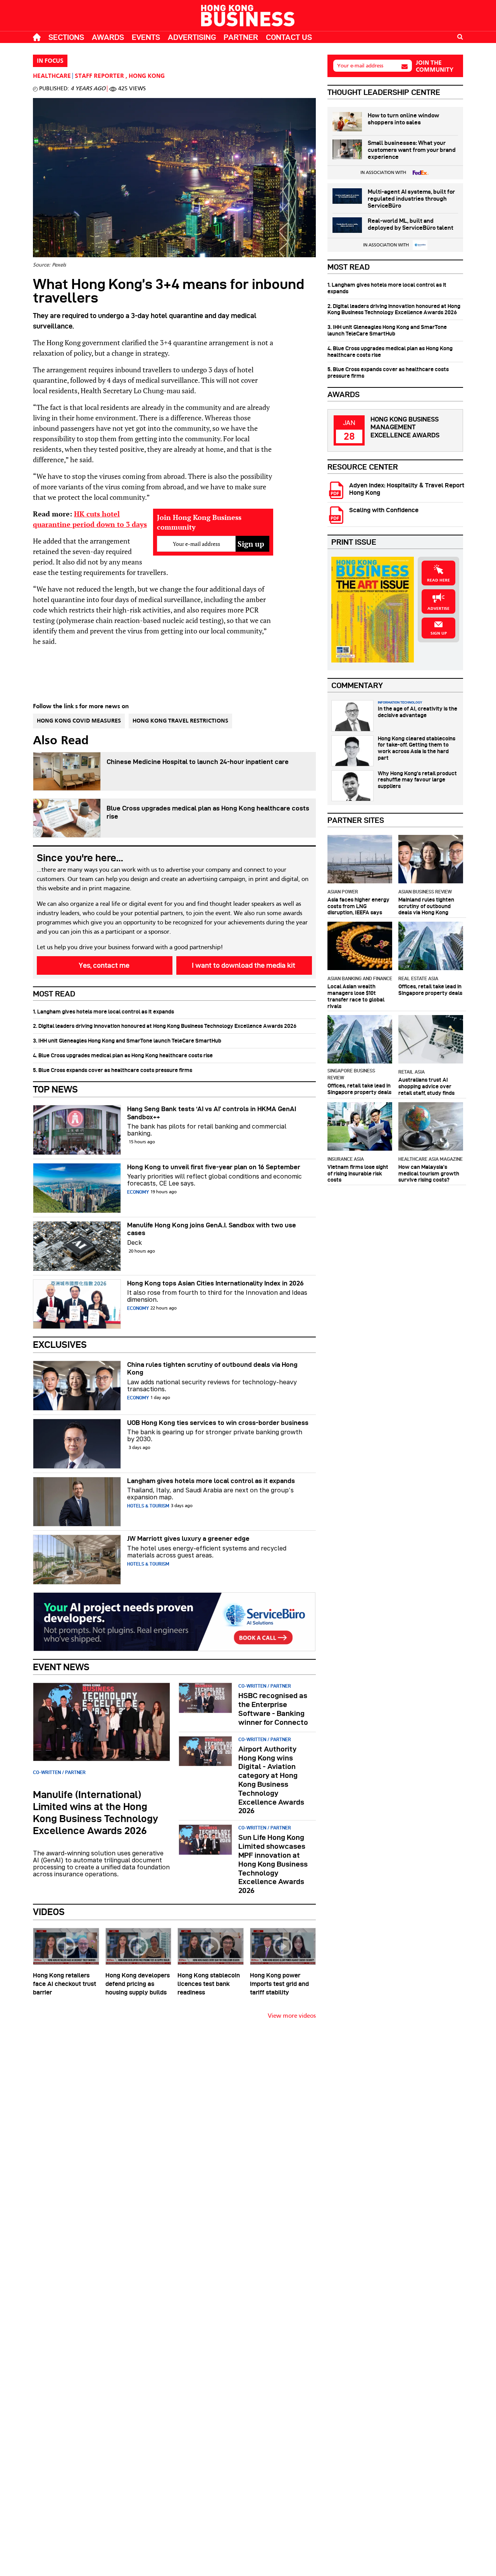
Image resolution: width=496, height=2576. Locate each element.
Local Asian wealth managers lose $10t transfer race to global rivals (356, 996)
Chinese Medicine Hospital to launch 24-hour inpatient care (198, 762)
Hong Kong (147, 76)
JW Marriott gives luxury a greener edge (188, 1538)
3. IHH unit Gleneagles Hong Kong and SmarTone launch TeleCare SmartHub (127, 1041)
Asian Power (343, 892)
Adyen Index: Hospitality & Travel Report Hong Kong (407, 489)
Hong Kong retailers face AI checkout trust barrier (65, 1984)
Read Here (438, 580)
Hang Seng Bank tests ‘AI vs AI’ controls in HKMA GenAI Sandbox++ (212, 1113)
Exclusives (60, 1345)
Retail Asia (412, 1072)
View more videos (292, 2016)
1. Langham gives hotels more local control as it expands (103, 1012)
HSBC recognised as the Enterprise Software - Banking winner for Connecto (273, 1709)
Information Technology (400, 702)
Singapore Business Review (351, 1074)
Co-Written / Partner (59, 1772)
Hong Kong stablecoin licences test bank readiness (209, 1984)
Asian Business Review (425, 892)
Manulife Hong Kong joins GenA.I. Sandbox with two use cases (212, 1229)
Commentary (357, 685)
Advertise (438, 609)
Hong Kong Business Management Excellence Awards (405, 427)
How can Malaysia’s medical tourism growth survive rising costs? (429, 1174)
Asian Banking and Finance (360, 978)
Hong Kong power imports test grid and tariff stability (279, 1984)
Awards (108, 37)
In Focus (50, 61)
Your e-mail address (360, 66)
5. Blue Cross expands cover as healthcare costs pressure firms (113, 1070)
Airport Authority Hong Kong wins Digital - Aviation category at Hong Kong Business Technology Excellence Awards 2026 (271, 1780)
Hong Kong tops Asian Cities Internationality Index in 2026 (215, 1283)
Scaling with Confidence (384, 510)
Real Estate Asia (418, 978)
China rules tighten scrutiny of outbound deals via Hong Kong (212, 1368)
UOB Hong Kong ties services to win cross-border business (218, 1423)
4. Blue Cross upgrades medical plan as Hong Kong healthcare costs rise (123, 1055)
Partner (241, 37)
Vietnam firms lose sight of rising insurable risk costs (358, 1174)
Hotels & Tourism (148, 1506)
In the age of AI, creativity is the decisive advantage (418, 712)
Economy (138, 1192)
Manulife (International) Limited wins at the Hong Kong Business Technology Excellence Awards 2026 (96, 1813)
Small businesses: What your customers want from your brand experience (412, 150)
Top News (55, 1089)
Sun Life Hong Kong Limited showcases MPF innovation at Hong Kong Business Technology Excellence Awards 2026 (273, 1864)
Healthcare (52, 76)
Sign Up (439, 633)
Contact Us (289, 37)
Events (146, 37)
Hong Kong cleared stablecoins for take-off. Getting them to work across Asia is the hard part (417, 748)
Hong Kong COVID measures (79, 721)
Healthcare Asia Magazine (431, 1159)
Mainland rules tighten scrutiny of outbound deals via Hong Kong (426, 906)
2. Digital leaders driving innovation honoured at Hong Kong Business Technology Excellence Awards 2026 (165, 1026)
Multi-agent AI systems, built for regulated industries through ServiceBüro (411, 199)
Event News (61, 1667)
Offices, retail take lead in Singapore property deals (430, 990)
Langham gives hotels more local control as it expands (211, 1481)
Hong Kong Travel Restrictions (180, 721)
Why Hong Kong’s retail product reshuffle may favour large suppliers (417, 780)
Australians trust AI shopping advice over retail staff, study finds (426, 1086)
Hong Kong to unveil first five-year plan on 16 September (214, 1167)
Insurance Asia (346, 1159)
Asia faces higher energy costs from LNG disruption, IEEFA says (358, 906)
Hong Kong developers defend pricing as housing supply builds (138, 1984)
